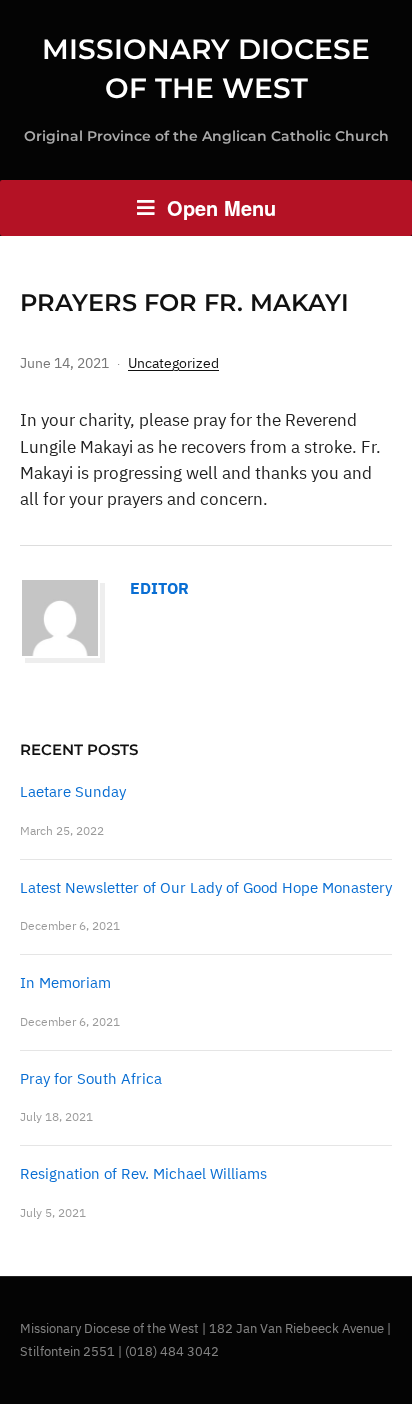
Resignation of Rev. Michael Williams (143, 1173)
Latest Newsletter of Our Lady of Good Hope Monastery (206, 887)
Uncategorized (173, 363)
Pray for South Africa (91, 1078)
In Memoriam (65, 982)
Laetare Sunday (73, 791)
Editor (159, 588)
